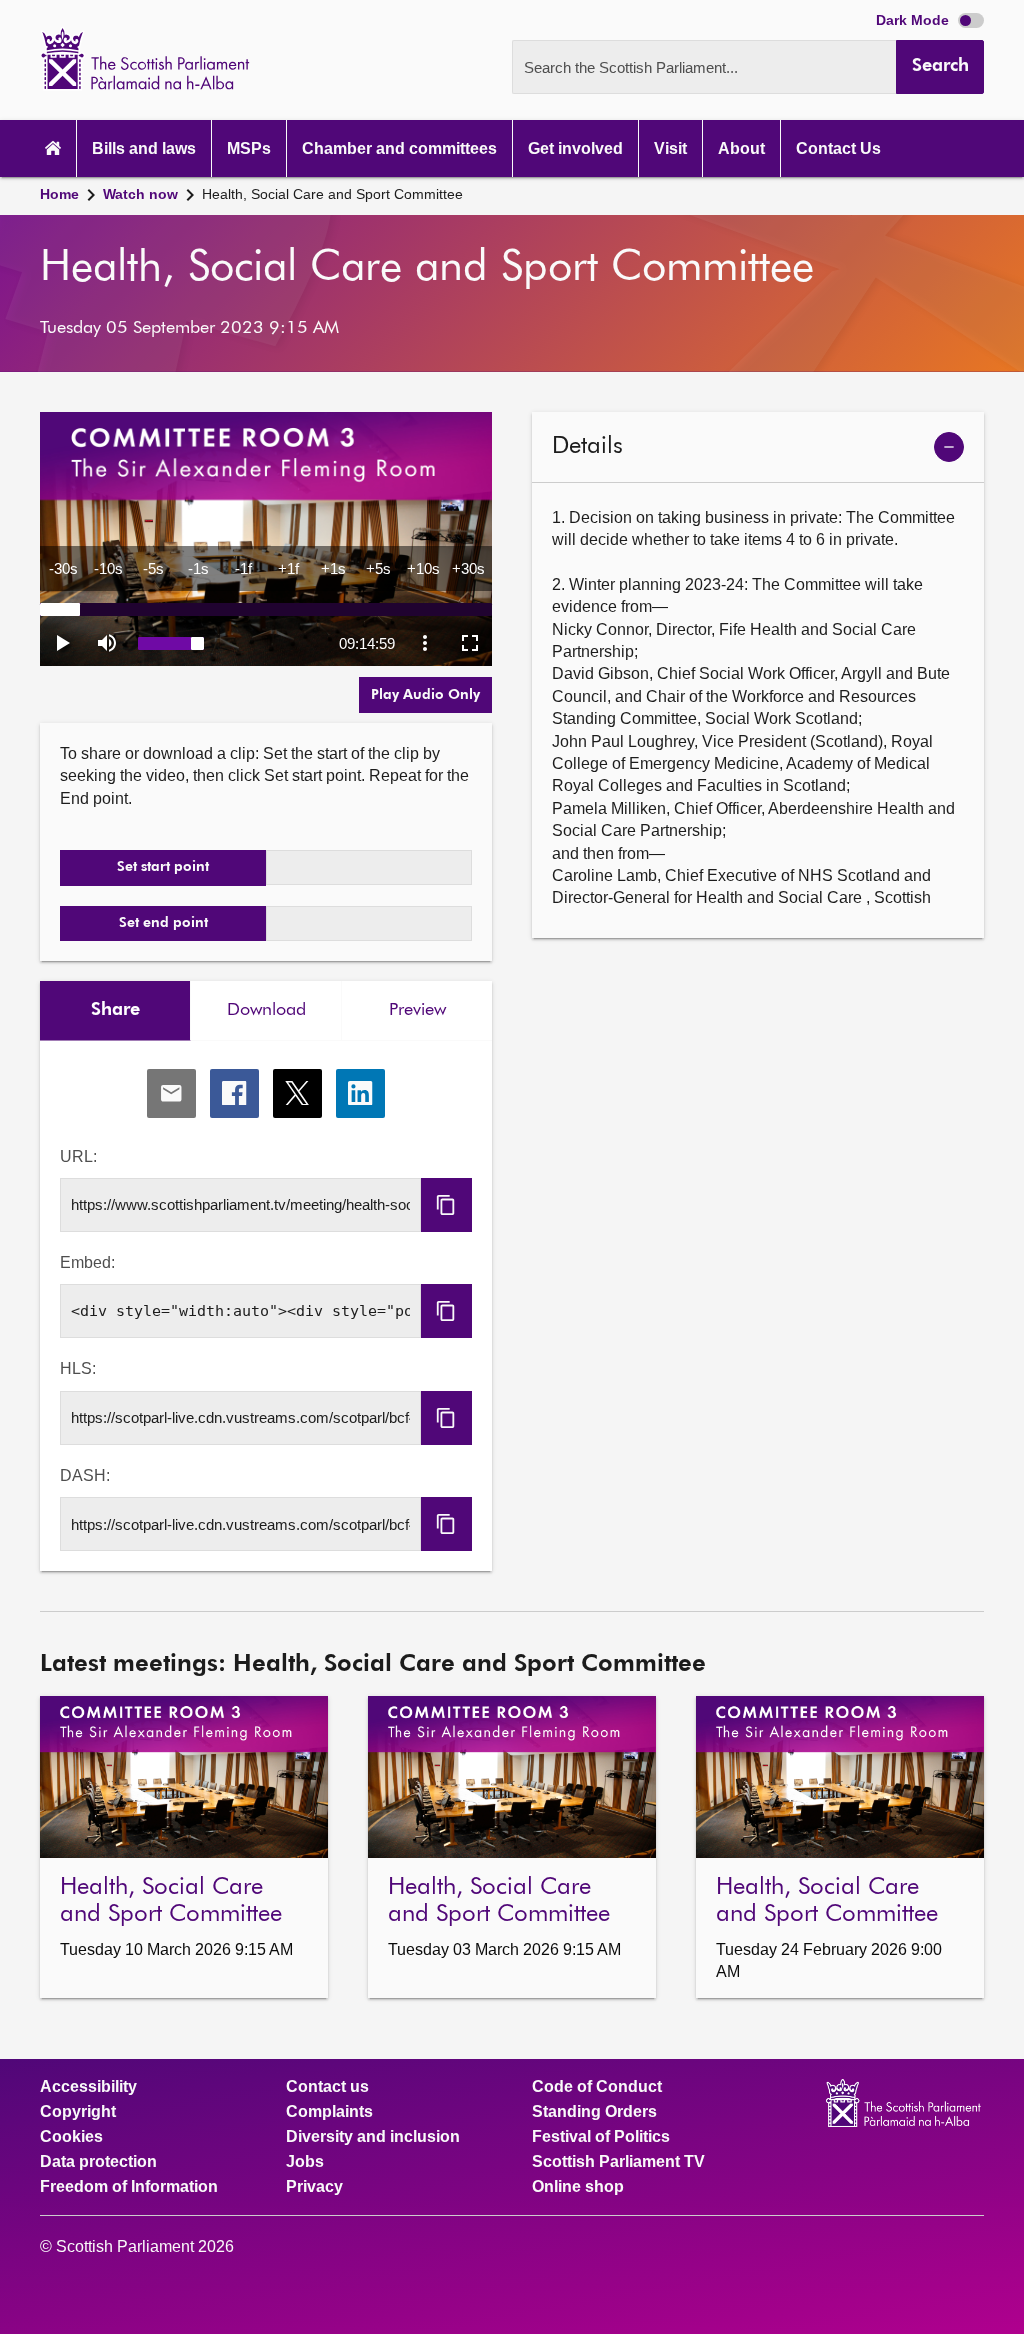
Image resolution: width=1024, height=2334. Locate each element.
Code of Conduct (597, 2087)
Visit (670, 148)
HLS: (78, 1368)
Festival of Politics (601, 2137)
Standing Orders (594, 2112)
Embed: (87, 1262)
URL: (78, 1156)
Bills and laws (144, 148)
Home (59, 194)
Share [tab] (115, 1010)
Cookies (71, 2137)
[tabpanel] (266, 1306)
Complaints (329, 2112)
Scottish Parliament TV (618, 2162)
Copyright (78, 2112)
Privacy (314, 2187)
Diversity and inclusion (373, 2137)
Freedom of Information (129, 2187)
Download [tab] (266, 1010)
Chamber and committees (399, 148)
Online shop (578, 2187)
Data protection (98, 2162)
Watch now (140, 194)
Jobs (305, 2162)
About (741, 148)
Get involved (575, 148)
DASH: (85, 1475)
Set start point (163, 867)
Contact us (327, 2087)
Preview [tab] (417, 1010)
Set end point (163, 923)
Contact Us (838, 148)
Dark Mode (914, 20)
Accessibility (88, 2087)
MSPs (249, 148)
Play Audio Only (425, 695)
